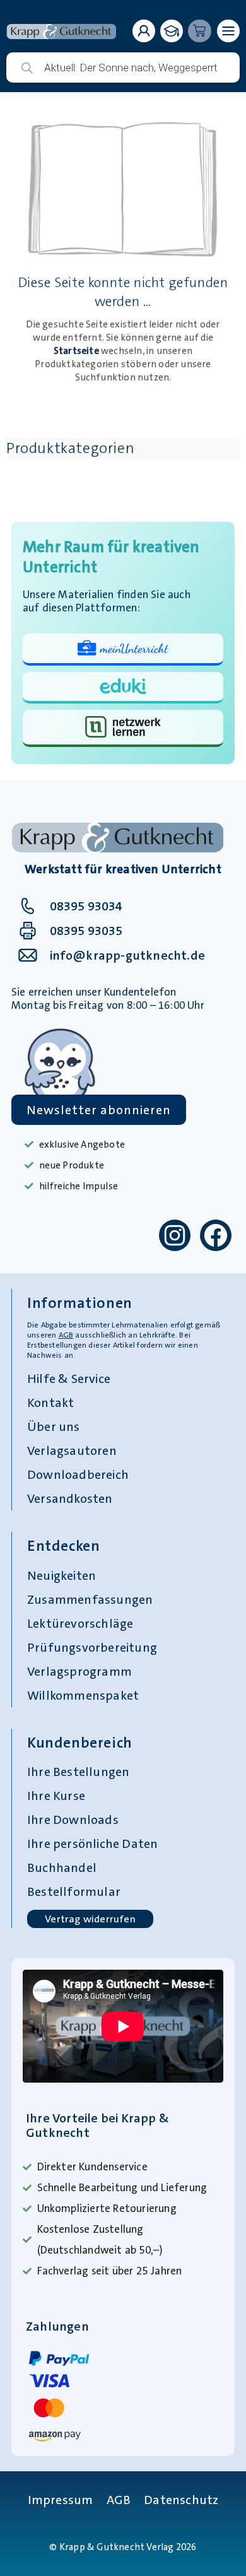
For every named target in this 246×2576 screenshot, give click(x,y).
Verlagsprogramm (79, 1671)
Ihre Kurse (56, 1796)
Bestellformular (74, 1891)
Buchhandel (62, 1867)
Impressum (61, 2500)
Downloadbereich (78, 1474)
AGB (66, 1335)
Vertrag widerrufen (90, 1919)
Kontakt (50, 1403)
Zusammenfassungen (90, 1599)
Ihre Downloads (73, 1820)
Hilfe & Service (69, 1379)
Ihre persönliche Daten (92, 1844)
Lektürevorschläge (80, 1623)
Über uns (54, 1426)
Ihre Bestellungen (78, 1772)
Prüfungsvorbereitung (92, 1647)
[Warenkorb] (200, 31)
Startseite (76, 351)
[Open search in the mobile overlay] (123, 68)
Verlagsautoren (72, 1450)
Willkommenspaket (83, 1695)
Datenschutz (181, 2500)
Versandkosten (70, 1498)
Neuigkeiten (61, 1575)
